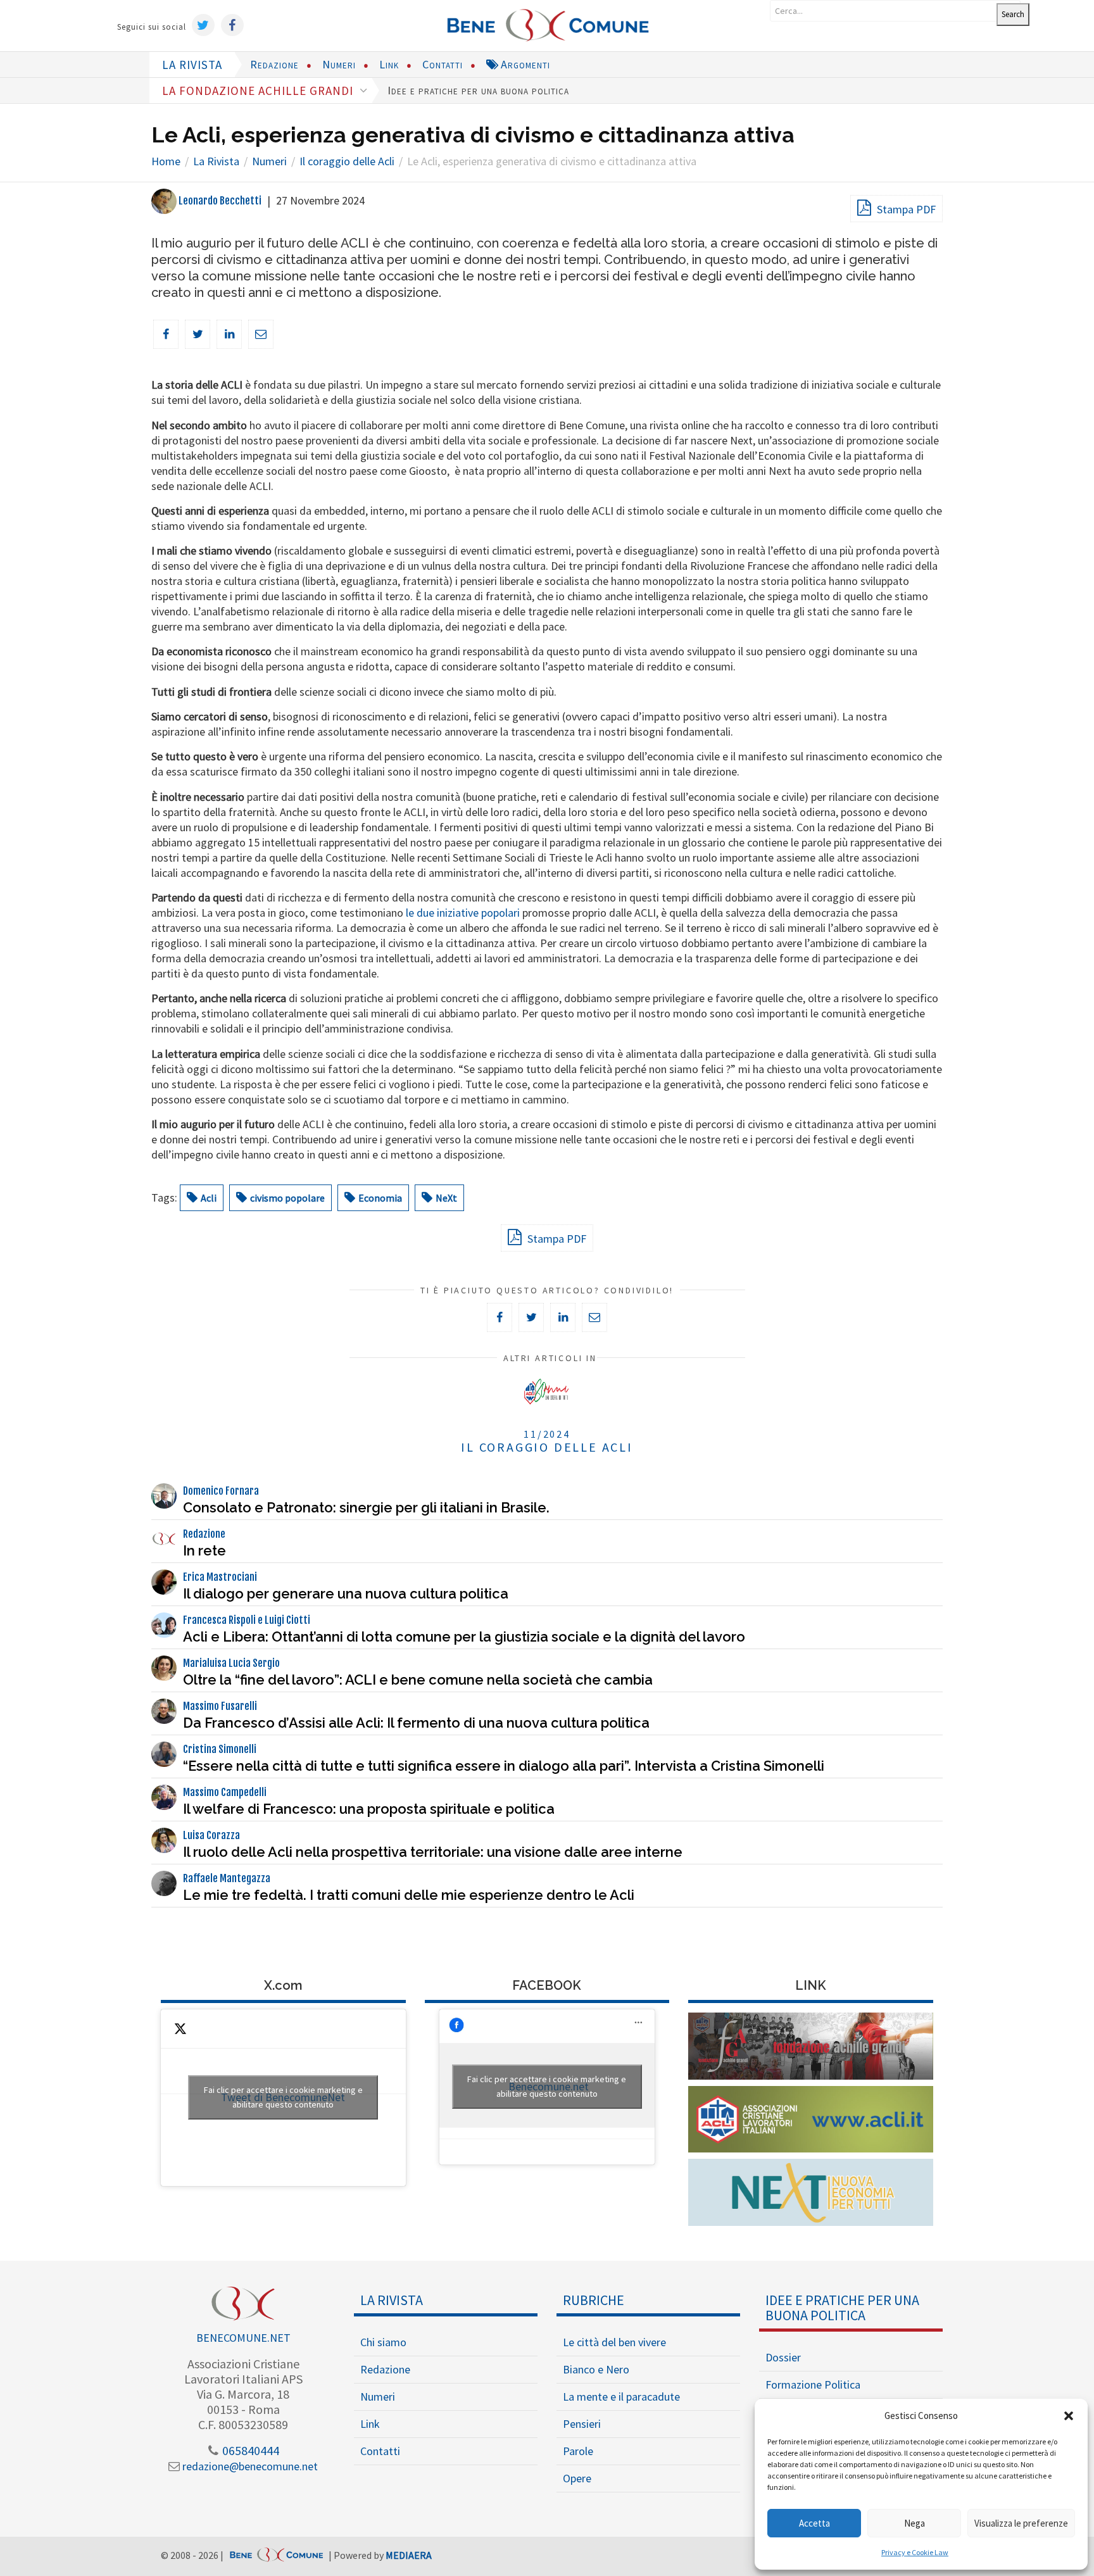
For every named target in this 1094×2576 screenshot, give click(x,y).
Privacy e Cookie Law (915, 2552)
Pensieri (582, 2424)
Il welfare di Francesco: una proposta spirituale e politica (369, 1809)
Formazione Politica (813, 2384)
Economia (380, 1198)
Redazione (274, 64)
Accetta (814, 2523)
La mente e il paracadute (621, 2397)
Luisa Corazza (211, 1835)
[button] (1069, 2416)
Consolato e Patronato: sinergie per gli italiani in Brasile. (366, 1507)
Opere (577, 2478)
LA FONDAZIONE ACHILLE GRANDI (259, 91)
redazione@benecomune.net (249, 2466)
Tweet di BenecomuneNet (283, 2097)
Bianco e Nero (596, 2369)
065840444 (249, 2450)
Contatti (443, 64)
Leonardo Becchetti (219, 201)
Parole (578, 2451)
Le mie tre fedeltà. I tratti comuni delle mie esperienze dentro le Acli (409, 1895)
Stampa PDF (905, 209)
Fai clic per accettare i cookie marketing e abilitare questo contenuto (283, 2097)
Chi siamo (383, 2342)
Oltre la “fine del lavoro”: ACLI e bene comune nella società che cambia (418, 1680)
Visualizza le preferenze (1021, 2523)
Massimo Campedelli (225, 1792)
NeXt (446, 1198)
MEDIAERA (409, 2555)
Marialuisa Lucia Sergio (231, 1663)
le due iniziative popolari (463, 913)
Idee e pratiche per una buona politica (478, 90)
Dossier (783, 2357)
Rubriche (594, 2300)
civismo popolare (287, 1198)
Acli (209, 1198)
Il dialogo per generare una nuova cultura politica (346, 1593)
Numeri (339, 64)
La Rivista (392, 2300)
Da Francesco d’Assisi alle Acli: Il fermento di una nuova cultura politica (416, 1723)
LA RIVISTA (192, 65)
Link (389, 64)
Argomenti (524, 64)
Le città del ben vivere (614, 2342)
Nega (915, 2523)
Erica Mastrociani (220, 1577)
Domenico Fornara (221, 1491)
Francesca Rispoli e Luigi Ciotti (247, 1620)
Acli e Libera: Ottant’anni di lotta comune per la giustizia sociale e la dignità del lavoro (464, 1637)
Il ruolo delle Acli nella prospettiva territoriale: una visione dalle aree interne (433, 1852)
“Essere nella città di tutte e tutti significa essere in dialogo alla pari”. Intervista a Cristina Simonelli (504, 1766)
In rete (204, 1550)
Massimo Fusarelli (220, 1706)
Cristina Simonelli (220, 1749)
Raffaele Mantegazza (227, 1878)
